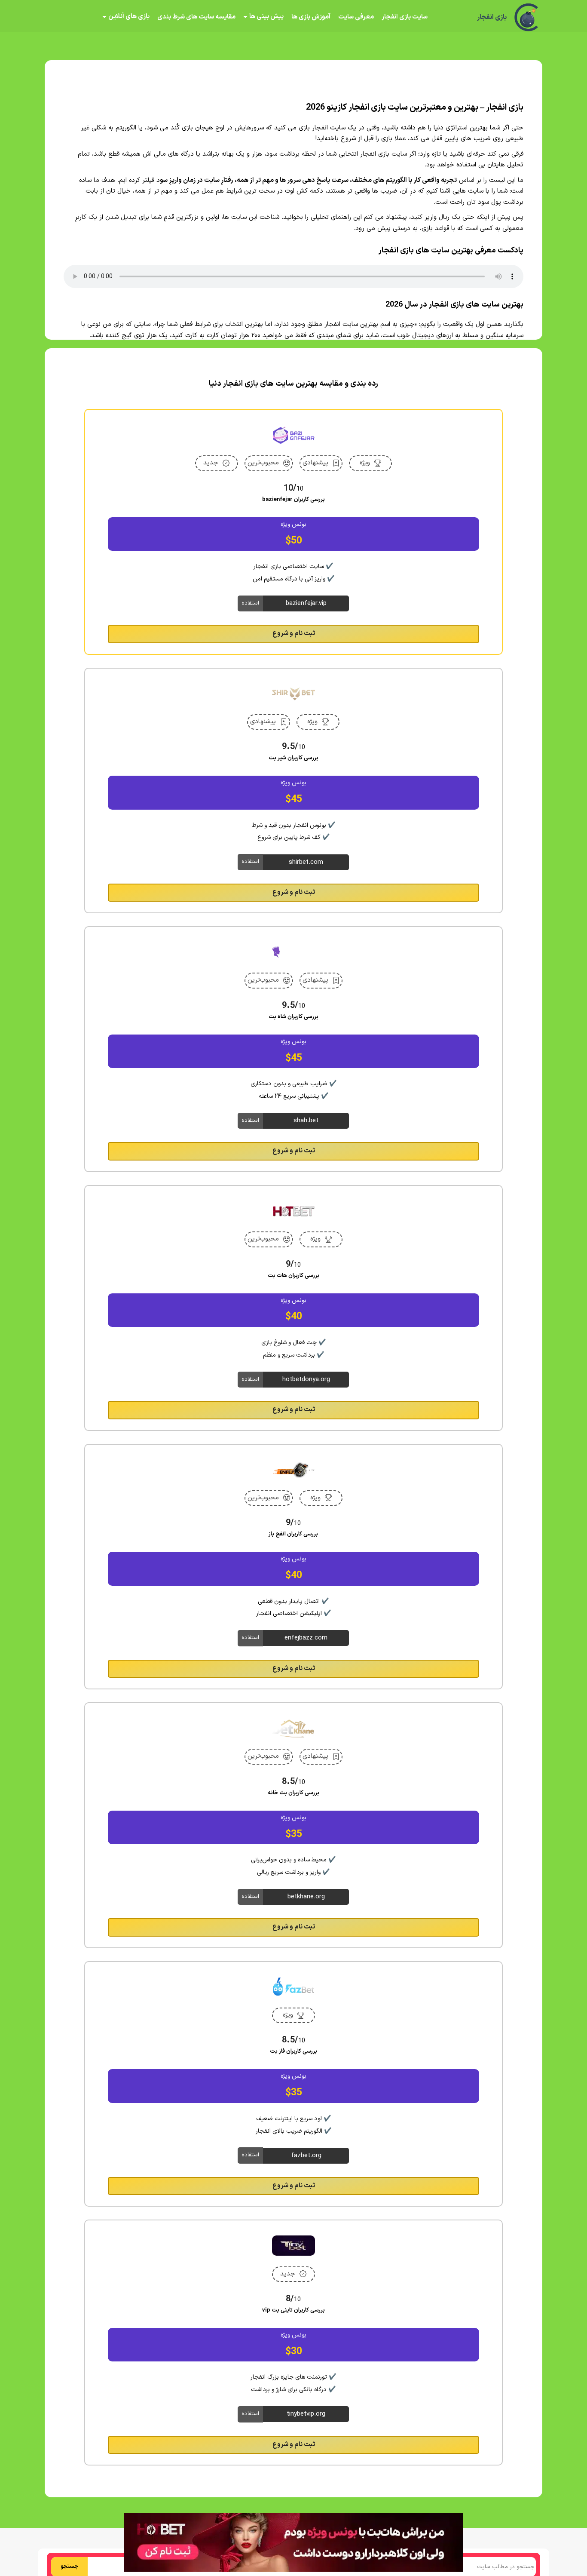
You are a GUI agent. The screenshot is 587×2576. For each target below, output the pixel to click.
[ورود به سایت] (293, 1257)
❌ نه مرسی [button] (294, 1343)
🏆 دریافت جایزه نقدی (293, 1319)
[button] (293, 1288)
